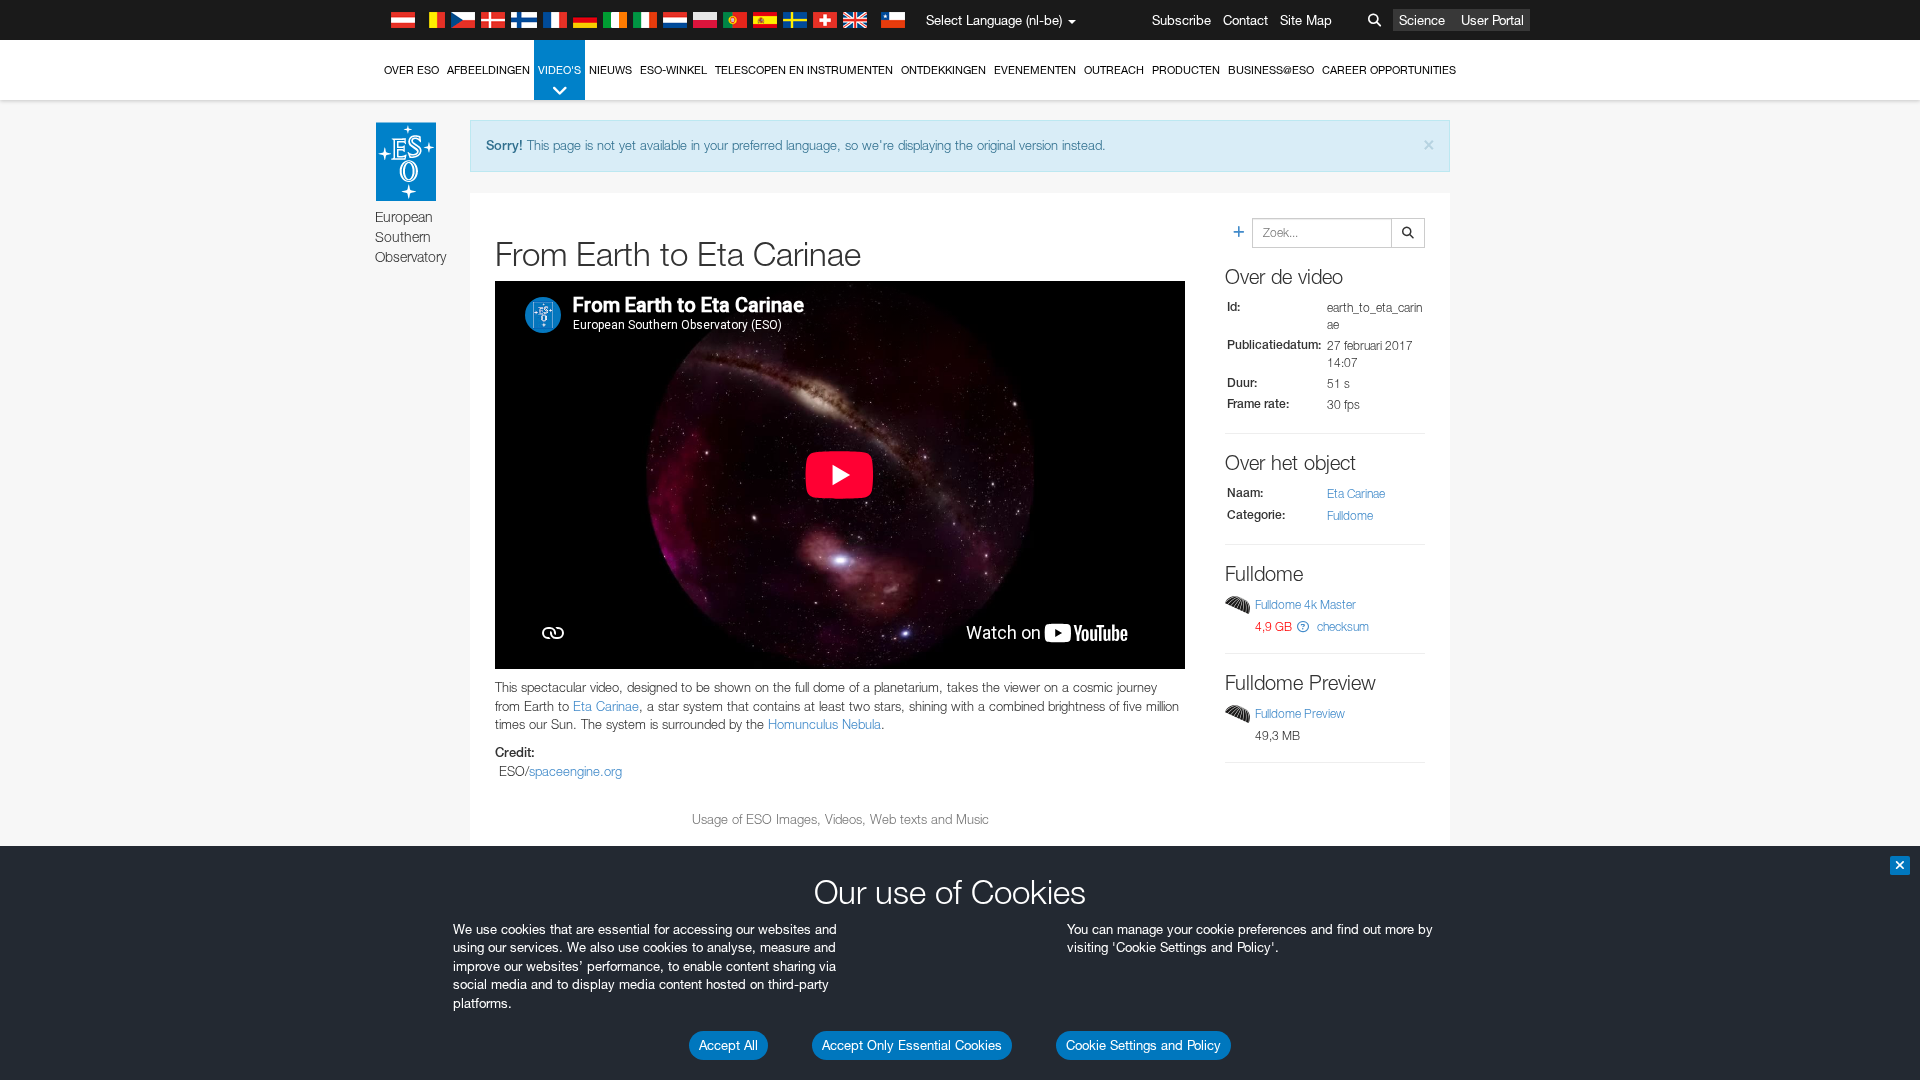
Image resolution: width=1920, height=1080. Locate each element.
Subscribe (1181, 20)
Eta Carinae (606, 706)
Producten (1186, 70)
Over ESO (411, 70)
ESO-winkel (673, 70)
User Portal (1492, 20)
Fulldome (1350, 515)
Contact (1245, 20)
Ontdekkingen (943, 70)
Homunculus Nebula (824, 724)
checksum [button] (1341, 626)
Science (1422, 20)
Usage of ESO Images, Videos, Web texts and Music (840, 819)
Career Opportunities (1389, 70)
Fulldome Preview (1300, 713)
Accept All (728, 1045)
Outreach (1114, 70)
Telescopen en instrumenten (804, 70)
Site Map (1306, 20)
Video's (559, 70)
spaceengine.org (575, 771)
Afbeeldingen (488, 70)
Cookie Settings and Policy (1143, 1045)
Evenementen (1035, 70)
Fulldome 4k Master (1305, 604)
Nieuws (610, 70)
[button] (1303, 626)
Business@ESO (1271, 70)
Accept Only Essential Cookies (912, 1045)
